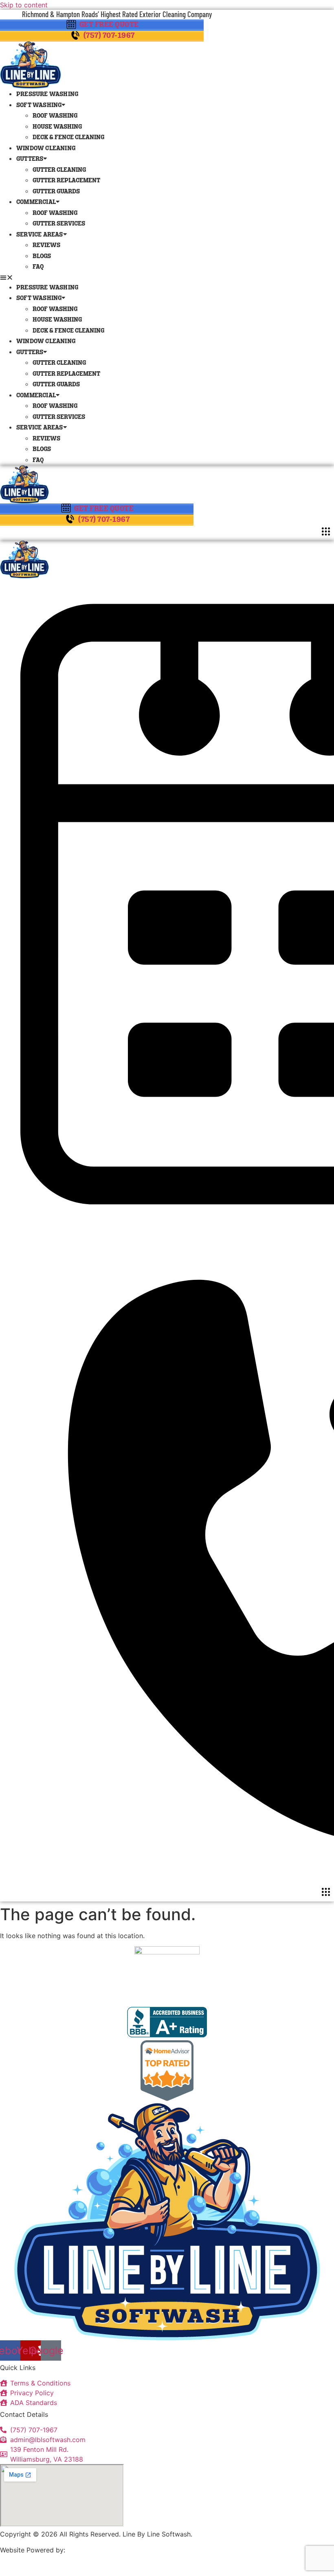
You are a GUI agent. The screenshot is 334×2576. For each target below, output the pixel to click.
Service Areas (40, 235)
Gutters (30, 159)
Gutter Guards (56, 192)
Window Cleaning (46, 149)
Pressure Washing (47, 95)
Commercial (36, 203)
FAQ (38, 267)
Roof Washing (55, 116)
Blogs (42, 257)
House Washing (57, 127)
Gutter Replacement (66, 181)
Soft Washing (39, 106)
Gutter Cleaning (59, 170)
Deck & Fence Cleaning (68, 138)
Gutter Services (59, 224)
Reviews (46, 246)
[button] (167, 277)
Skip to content (24, 5)
